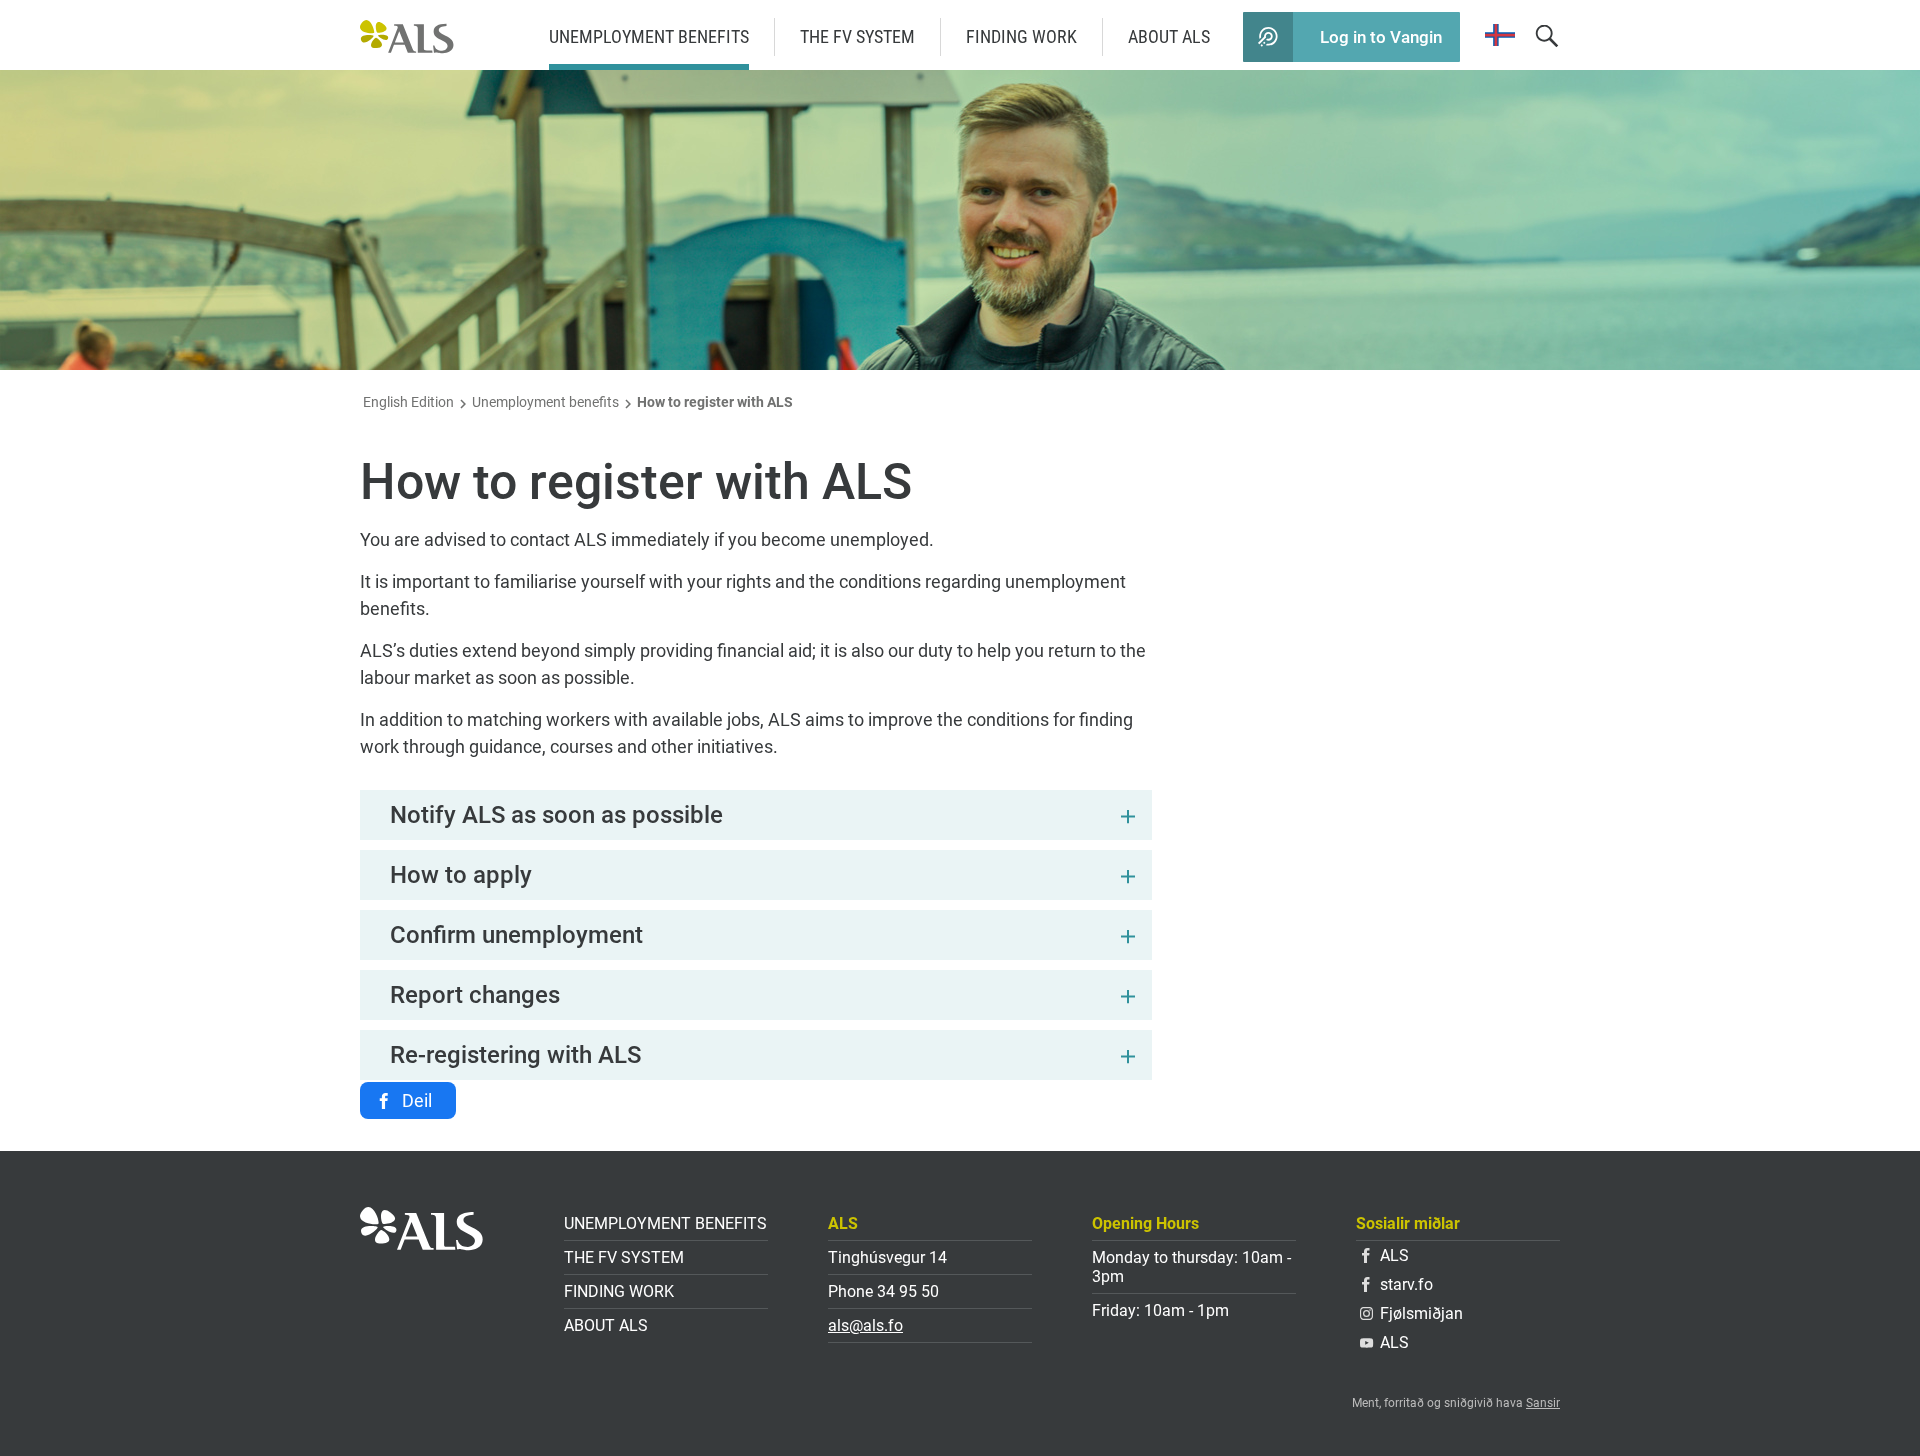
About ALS (1169, 36)
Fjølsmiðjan (1421, 1313)
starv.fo (1406, 1284)
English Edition (408, 402)
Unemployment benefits (649, 36)
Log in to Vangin (1381, 37)
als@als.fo (865, 1325)
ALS (1394, 1255)
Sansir (1543, 1403)
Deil (417, 1100)
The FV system (857, 36)
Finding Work (1021, 36)
